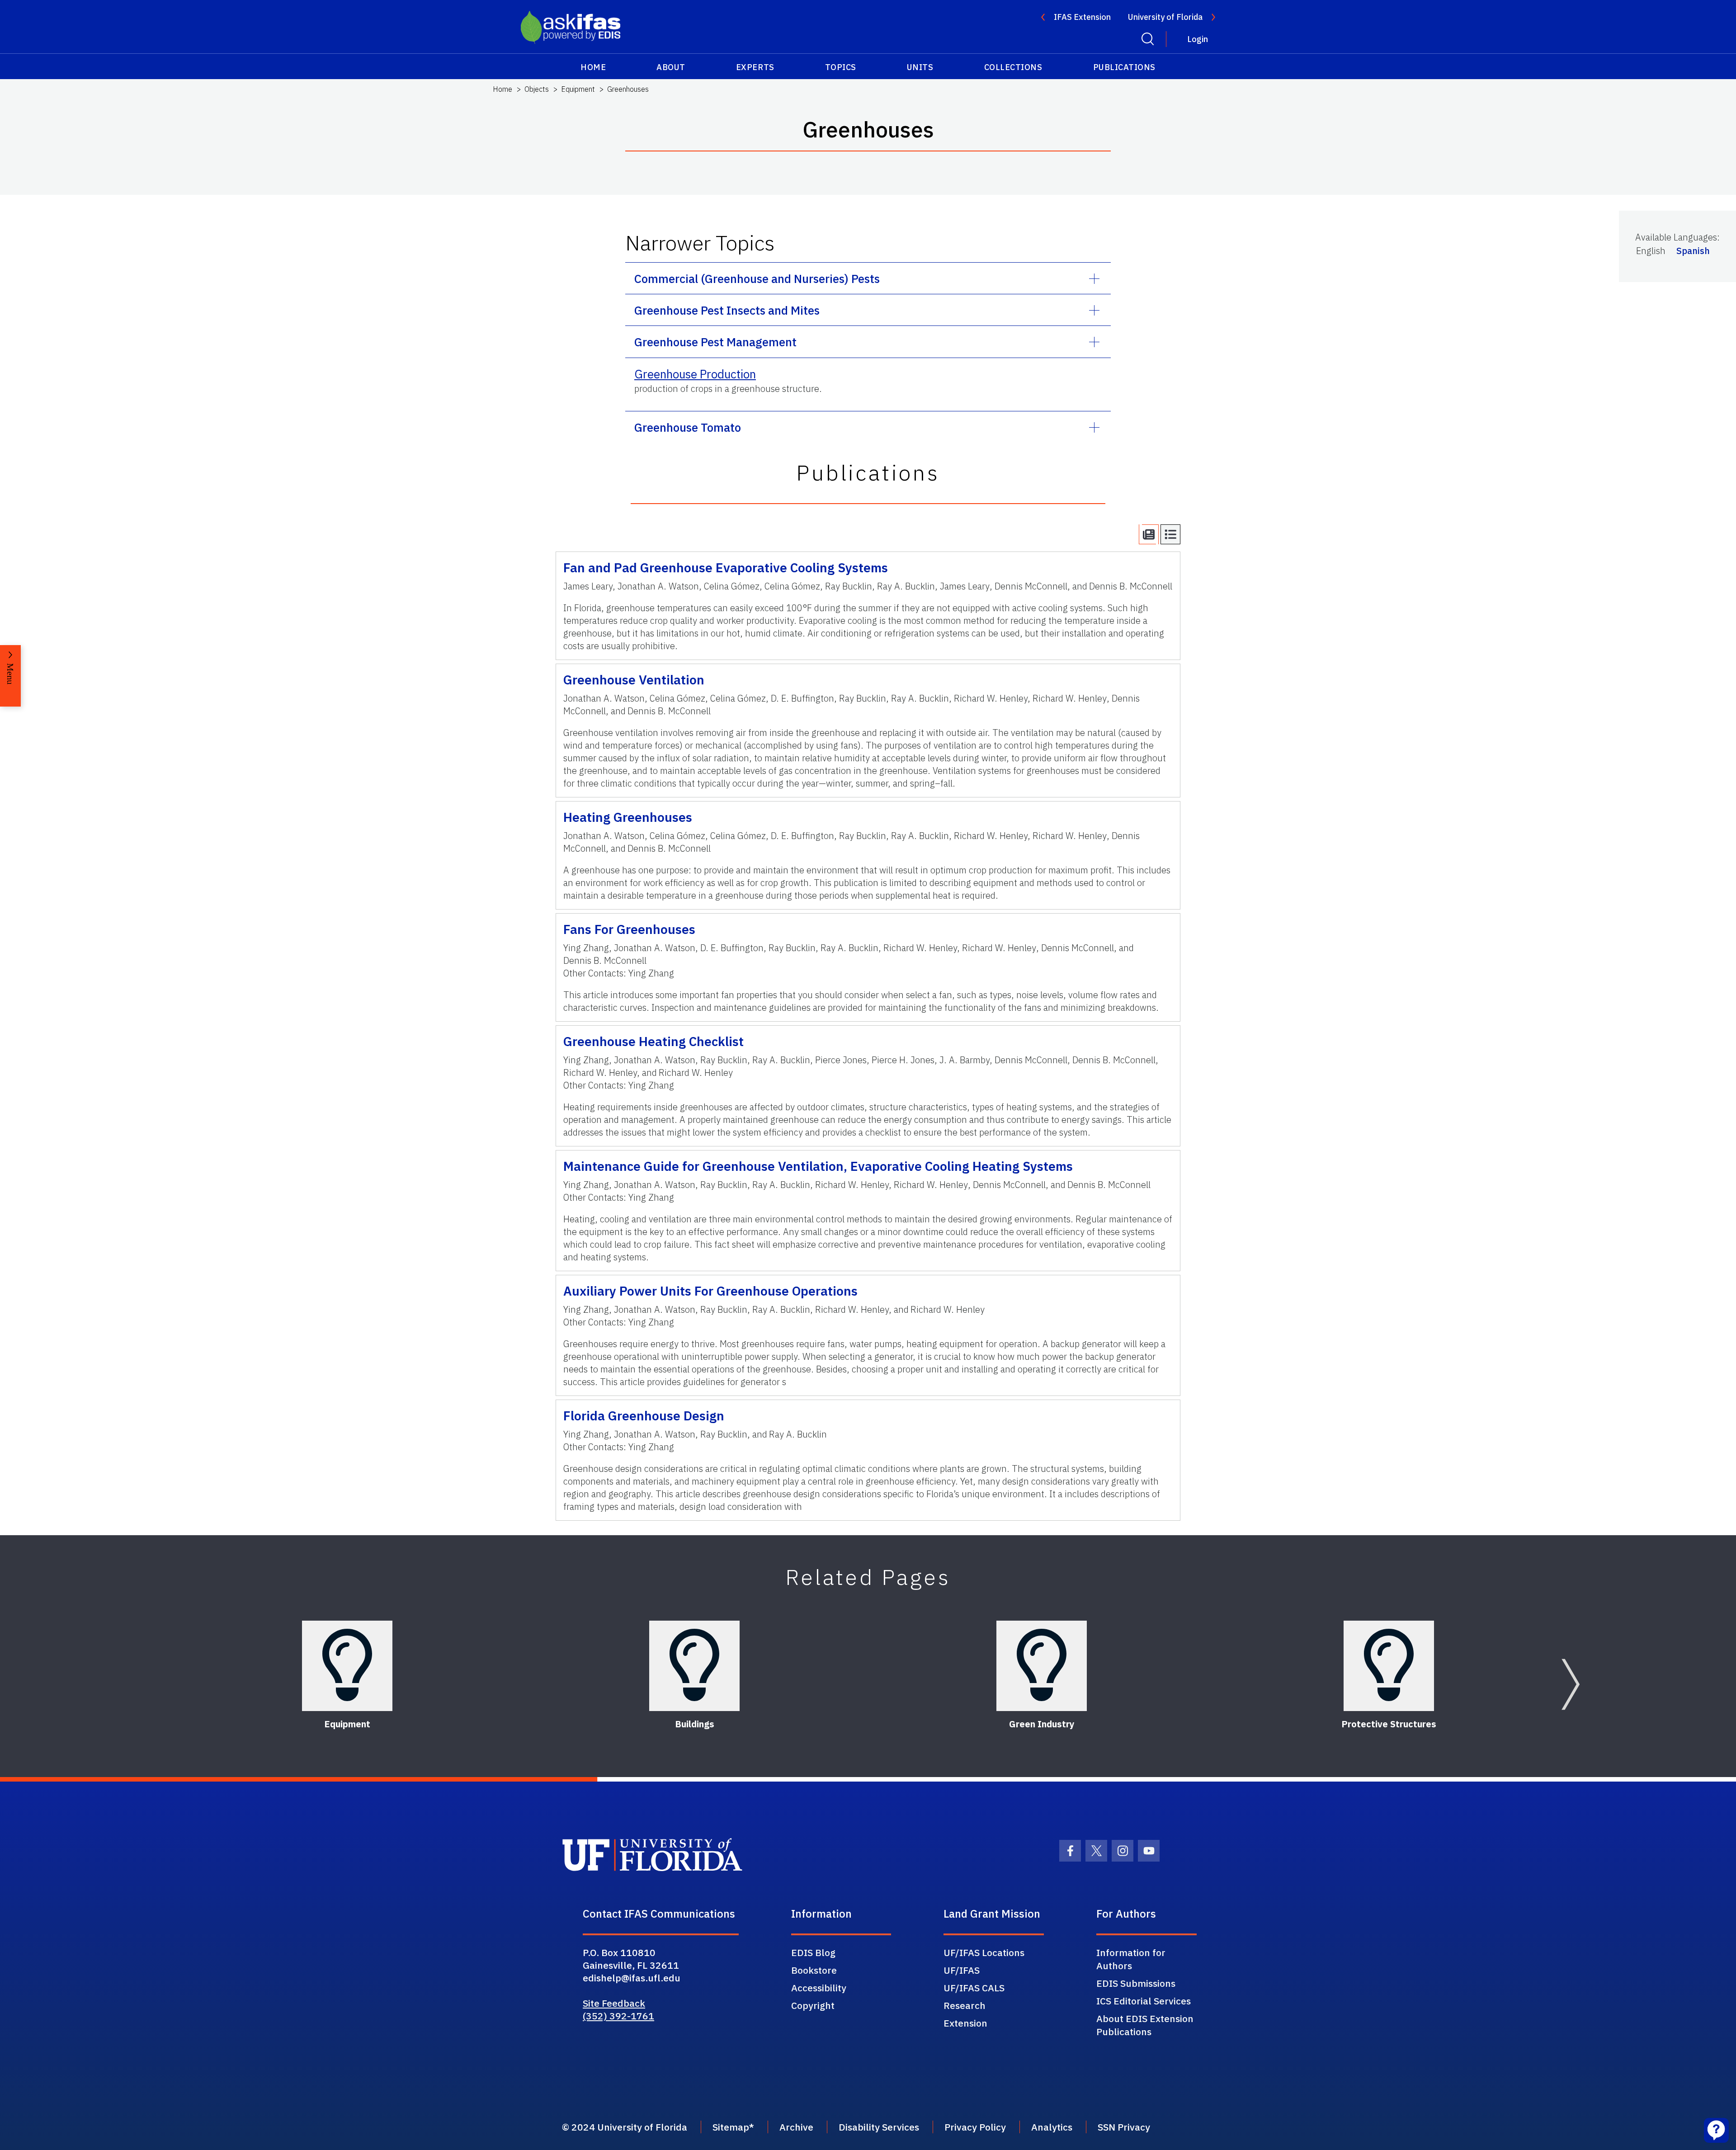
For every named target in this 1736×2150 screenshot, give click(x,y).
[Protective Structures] (1389, 1666)
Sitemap (731, 2127)
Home (593, 67)
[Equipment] (347, 1666)
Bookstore (814, 1970)
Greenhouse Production (695, 374)
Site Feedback (614, 2003)
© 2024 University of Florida (625, 2127)
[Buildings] (694, 1666)
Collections (1013, 67)
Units (920, 67)
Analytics (1052, 2127)
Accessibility (819, 1988)
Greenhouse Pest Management (715, 342)
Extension (965, 2023)
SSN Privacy (1124, 2127)
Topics (841, 67)
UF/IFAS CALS (974, 1988)
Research (965, 2005)
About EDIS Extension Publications (1145, 2025)
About (671, 67)
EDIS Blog (813, 1952)
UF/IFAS (962, 1970)
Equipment (578, 89)
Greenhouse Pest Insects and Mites (727, 310)
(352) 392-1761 (618, 2016)
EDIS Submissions (1136, 1983)
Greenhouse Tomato (688, 427)
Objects (537, 89)
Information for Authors (1131, 1959)
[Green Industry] (1042, 1666)
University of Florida (1165, 17)
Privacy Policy (975, 2127)
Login (1198, 39)
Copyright (813, 2005)
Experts (755, 67)
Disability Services (879, 2127)
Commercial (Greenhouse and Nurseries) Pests (757, 278)
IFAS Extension (1082, 17)
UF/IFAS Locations (984, 1952)
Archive (796, 2127)
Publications (1124, 67)
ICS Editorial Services (1144, 2001)
